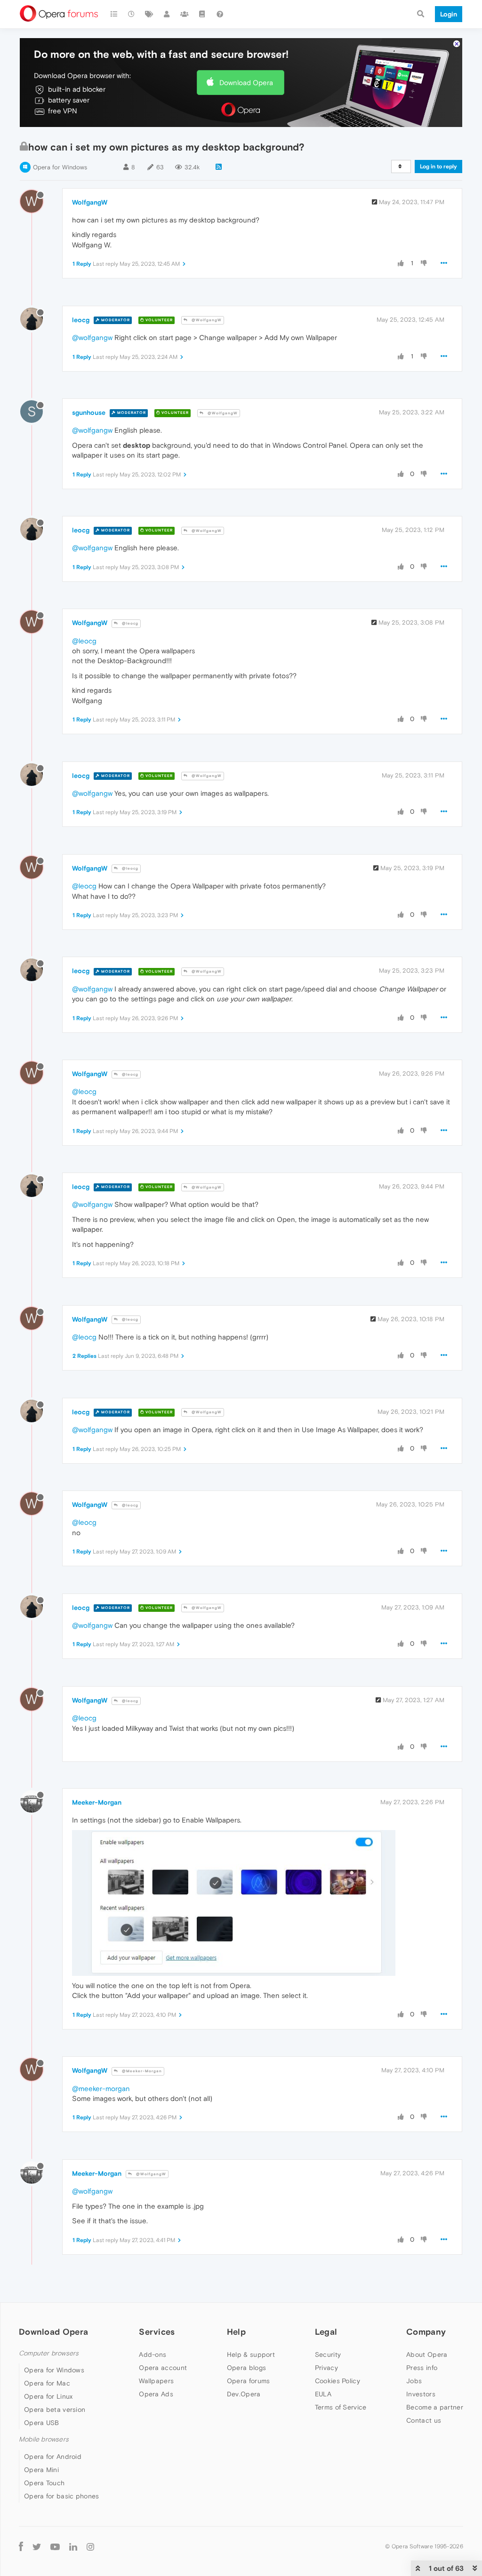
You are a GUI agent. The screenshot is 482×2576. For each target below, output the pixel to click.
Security (328, 2354)
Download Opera (246, 83)
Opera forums (249, 2381)
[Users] (167, 14)
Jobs (414, 2381)
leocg (81, 320)
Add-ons (153, 2354)
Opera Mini (41, 2470)
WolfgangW (90, 202)
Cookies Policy (337, 2381)
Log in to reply (438, 166)
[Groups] (185, 14)
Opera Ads (156, 2394)
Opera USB (42, 2423)
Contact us (424, 2420)
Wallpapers (156, 2381)
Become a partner (435, 2407)
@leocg (129, 623)
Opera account (163, 2368)
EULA (323, 2394)
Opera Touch (44, 2483)
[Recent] (132, 14)
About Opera (427, 2354)
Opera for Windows (60, 167)
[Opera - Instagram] (90, 2547)
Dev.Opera (244, 2394)
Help (236, 2332)
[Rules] (202, 14)
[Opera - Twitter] (37, 2547)
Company (426, 2332)
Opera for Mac (47, 2383)
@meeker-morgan (101, 2089)
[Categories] (114, 14)
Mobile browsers (44, 2439)
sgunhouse (89, 412)
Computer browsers (49, 2353)
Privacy (326, 2368)
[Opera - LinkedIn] (73, 2547)
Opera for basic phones (62, 2496)
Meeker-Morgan (97, 1802)
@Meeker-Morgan (141, 2071)
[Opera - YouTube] (55, 2547)
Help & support (251, 2354)
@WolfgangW (206, 320)
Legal (326, 2332)
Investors (421, 2394)
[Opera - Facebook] (21, 2547)
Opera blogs (246, 2368)
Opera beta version (55, 2410)
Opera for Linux (48, 2396)
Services (157, 2332)
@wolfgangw (92, 337)
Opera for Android (53, 2457)
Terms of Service (341, 2407)
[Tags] (149, 14)
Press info (422, 2368)
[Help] (220, 14)
